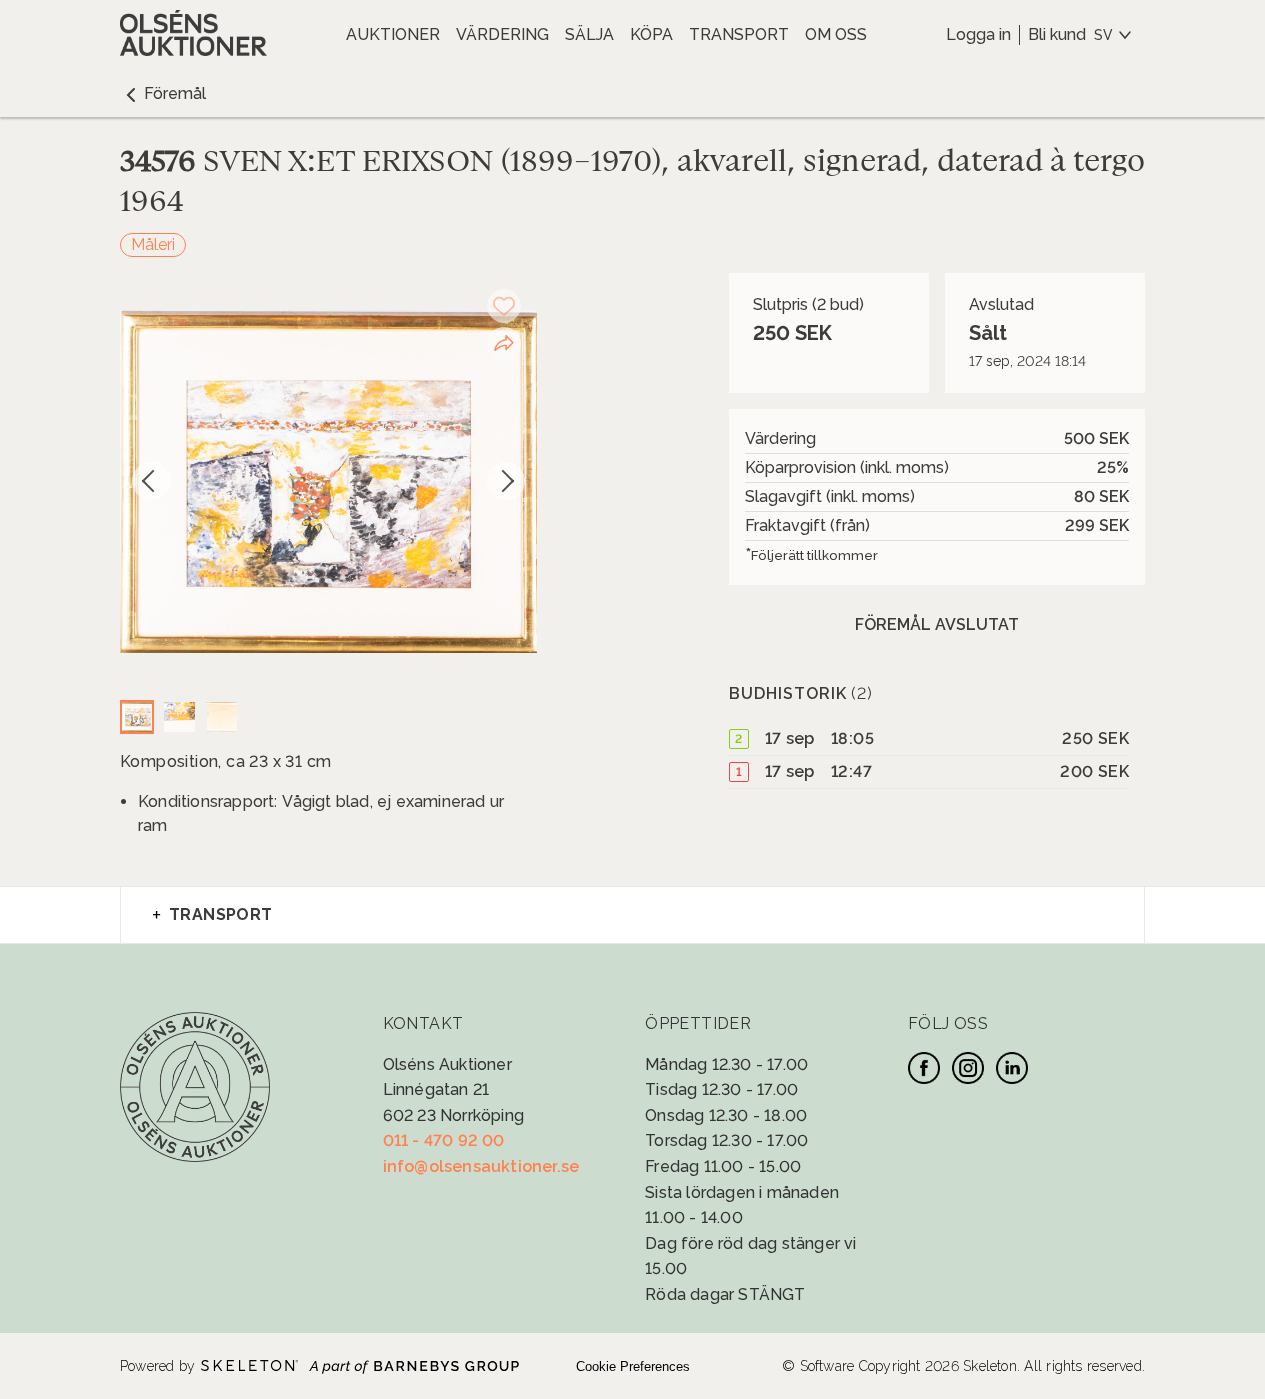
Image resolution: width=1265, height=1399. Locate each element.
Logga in (978, 34)
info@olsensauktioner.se (481, 1166)
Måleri (153, 244)
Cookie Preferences (633, 1366)
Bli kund (1057, 34)
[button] (163, 94)
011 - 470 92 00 (444, 1140)
